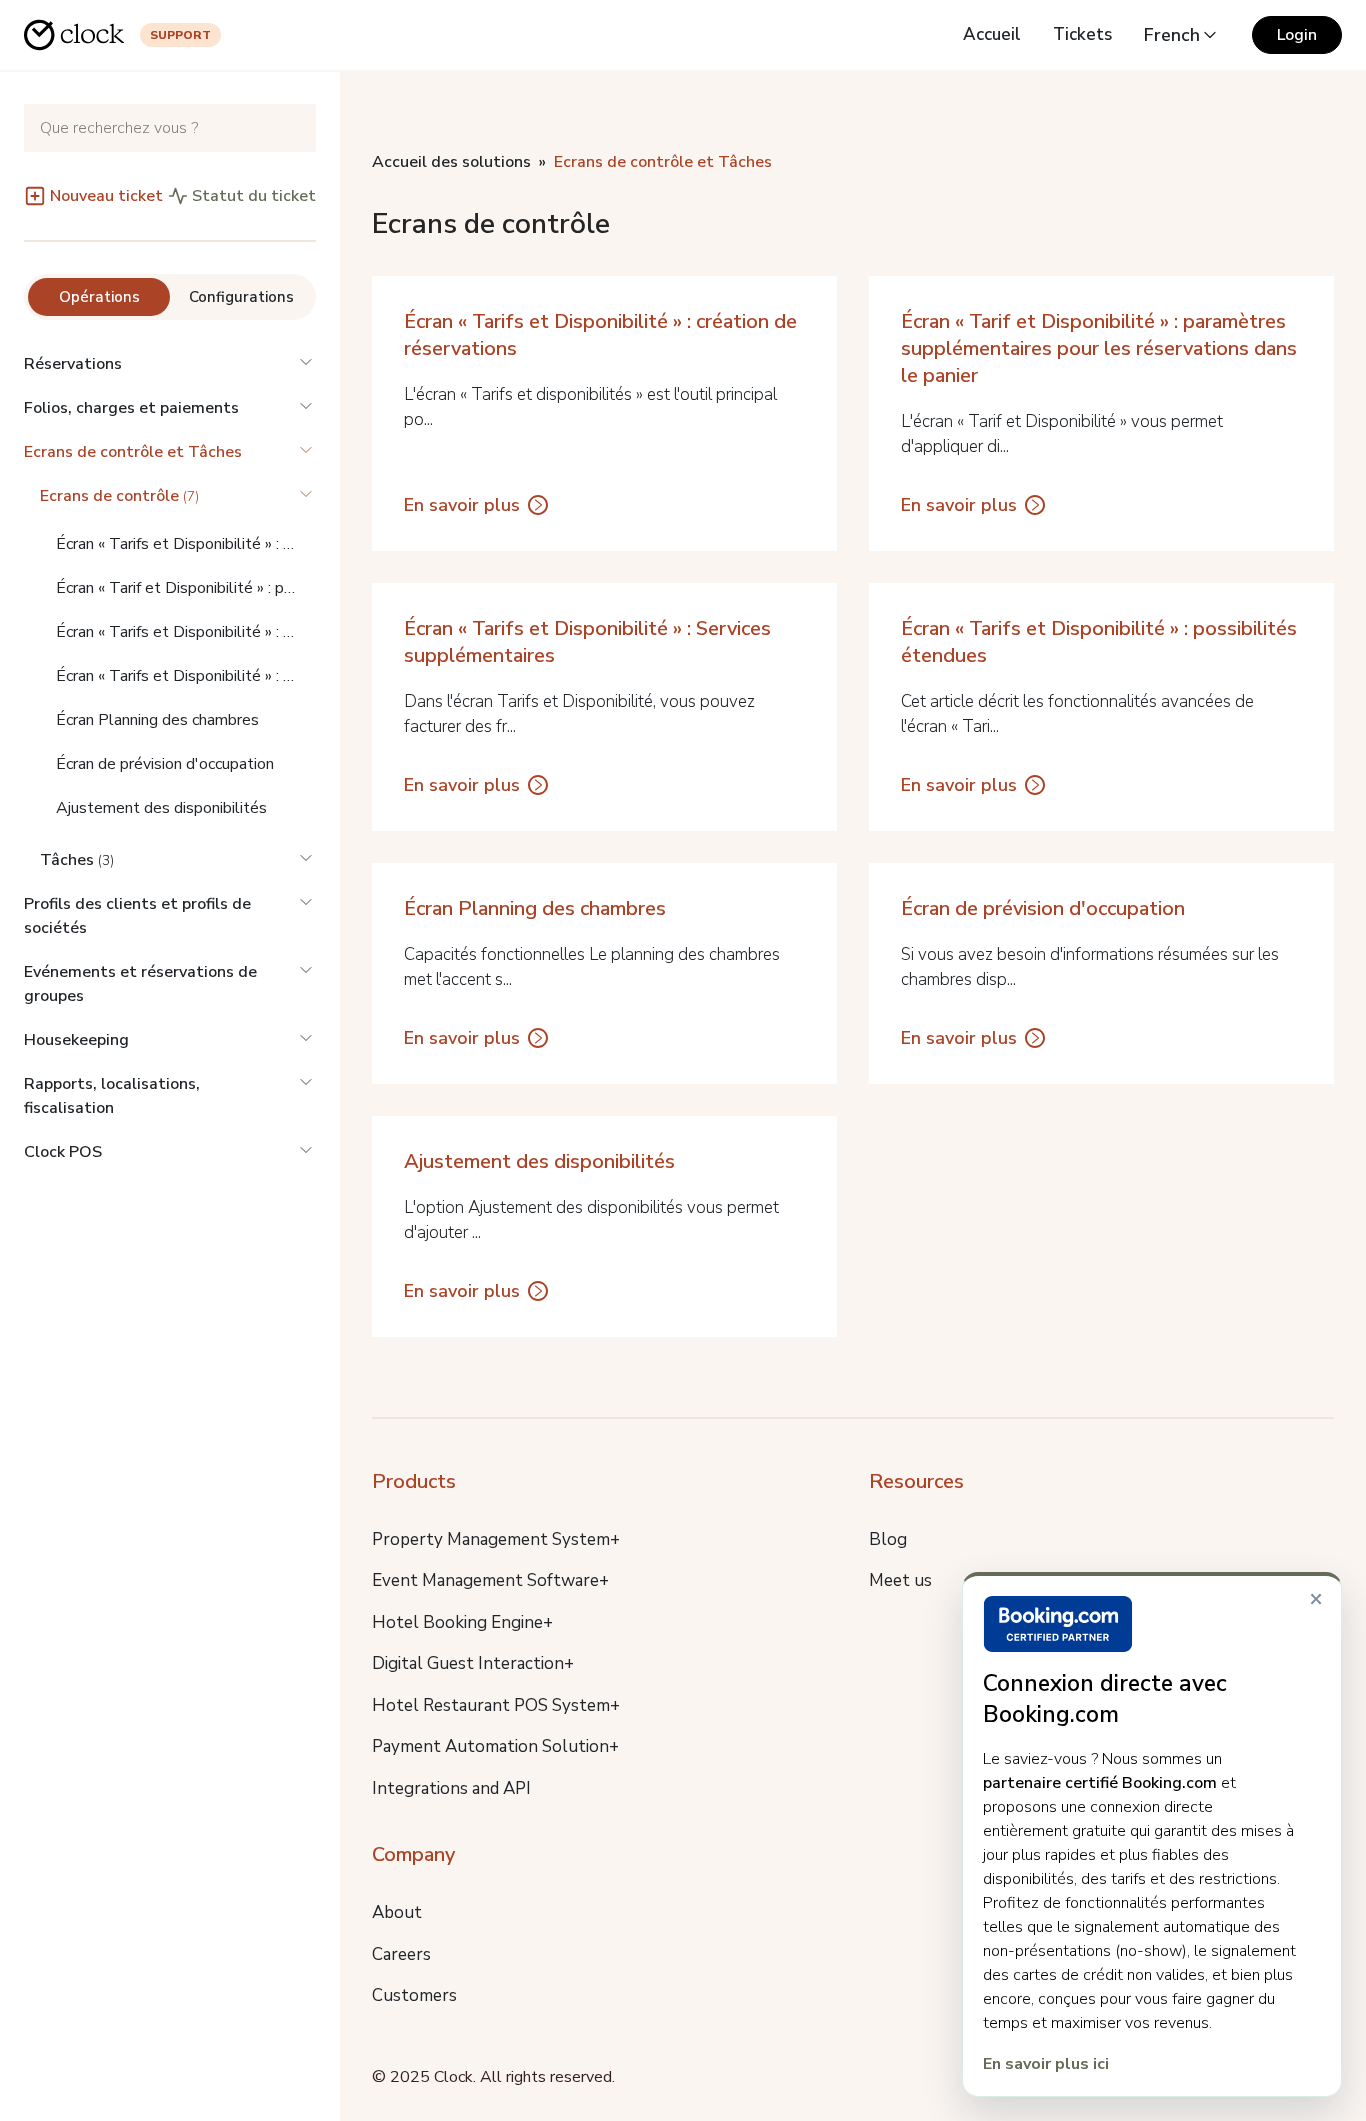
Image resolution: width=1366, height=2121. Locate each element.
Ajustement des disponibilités (161, 808)
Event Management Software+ (490, 1580)
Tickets (1082, 34)
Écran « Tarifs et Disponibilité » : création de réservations (186, 544)
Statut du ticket (254, 196)
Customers (414, 1995)
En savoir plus (462, 505)
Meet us (900, 1580)
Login (1297, 35)
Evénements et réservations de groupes (140, 984)
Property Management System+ (496, 1539)
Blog (888, 1539)
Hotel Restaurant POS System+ (496, 1705)
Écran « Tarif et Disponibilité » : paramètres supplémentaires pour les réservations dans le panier (186, 588)
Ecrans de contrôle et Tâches (133, 452)
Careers (401, 1954)
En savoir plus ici (1046, 2064)
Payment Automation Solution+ (495, 1746)
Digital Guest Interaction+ (473, 1663)
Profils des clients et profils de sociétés (137, 916)
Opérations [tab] (99, 297)
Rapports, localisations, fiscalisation (112, 1096)
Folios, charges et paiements (131, 408)
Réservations (73, 364)
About (397, 1912)
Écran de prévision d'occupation (165, 764)
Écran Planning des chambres (157, 720)
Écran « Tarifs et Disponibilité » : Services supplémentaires (186, 632)
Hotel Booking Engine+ (462, 1622)
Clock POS (63, 1152)
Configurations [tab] (241, 297)
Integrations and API (451, 1788)
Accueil (992, 34)
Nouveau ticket (106, 196)
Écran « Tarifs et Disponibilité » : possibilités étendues (186, 676)
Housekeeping (76, 1040)
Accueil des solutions (451, 162)
